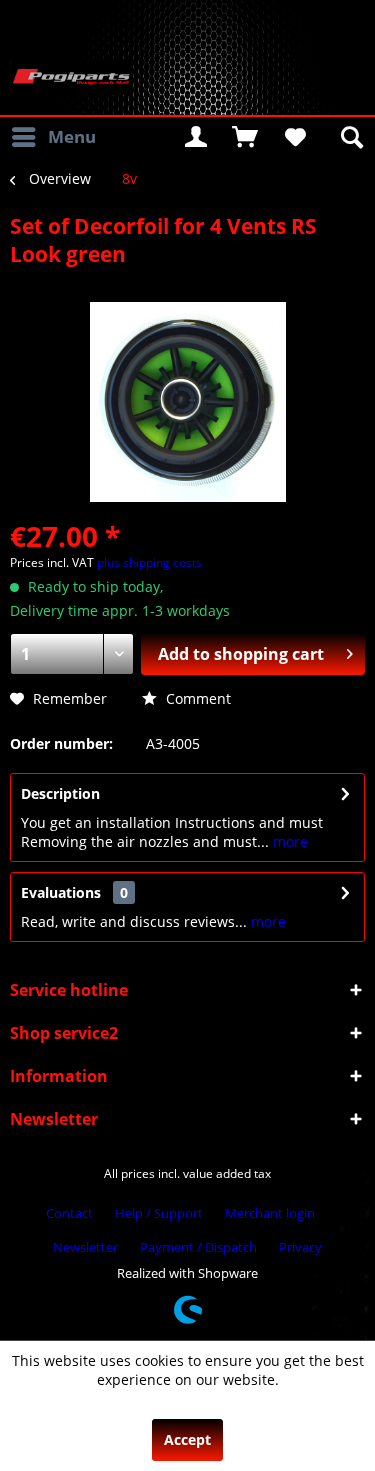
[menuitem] (53, 137)
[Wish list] (294, 137)
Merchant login (270, 1213)
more (288, 841)
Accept (187, 1439)
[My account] (196, 137)
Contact (69, 1213)
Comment (196, 698)
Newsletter (85, 1247)
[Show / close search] (350, 137)
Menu (72, 136)
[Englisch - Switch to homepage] (71, 77)
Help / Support (159, 1213)
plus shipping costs (149, 562)
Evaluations (61, 892)
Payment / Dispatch (198, 1247)
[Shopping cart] (245, 137)
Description (60, 793)
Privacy (300, 1247)
